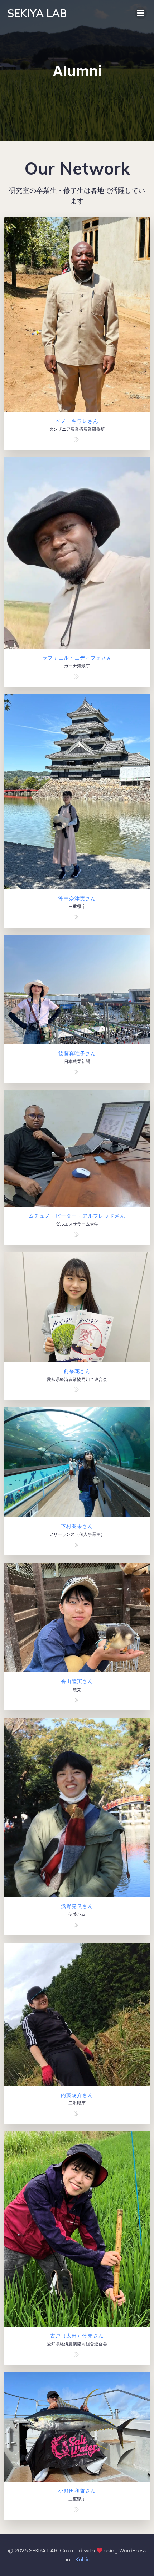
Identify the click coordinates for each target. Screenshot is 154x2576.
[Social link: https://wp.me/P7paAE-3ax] (77, 2114)
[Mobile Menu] (141, 13)
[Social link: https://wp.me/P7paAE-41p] (77, 917)
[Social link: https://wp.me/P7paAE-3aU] (77, 1389)
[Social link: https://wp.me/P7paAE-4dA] (77, 439)
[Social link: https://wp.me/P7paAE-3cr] (77, 1700)
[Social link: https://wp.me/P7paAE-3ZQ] (77, 1234)
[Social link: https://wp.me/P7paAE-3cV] (77, 1545)
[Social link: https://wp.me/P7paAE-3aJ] (77, 1925)
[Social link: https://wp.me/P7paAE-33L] (77, 2354)
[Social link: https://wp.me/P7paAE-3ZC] (77, 1072)
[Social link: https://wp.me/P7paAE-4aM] (77, 676)
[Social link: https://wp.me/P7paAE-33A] (77, 2509)
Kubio (83, 2559)
